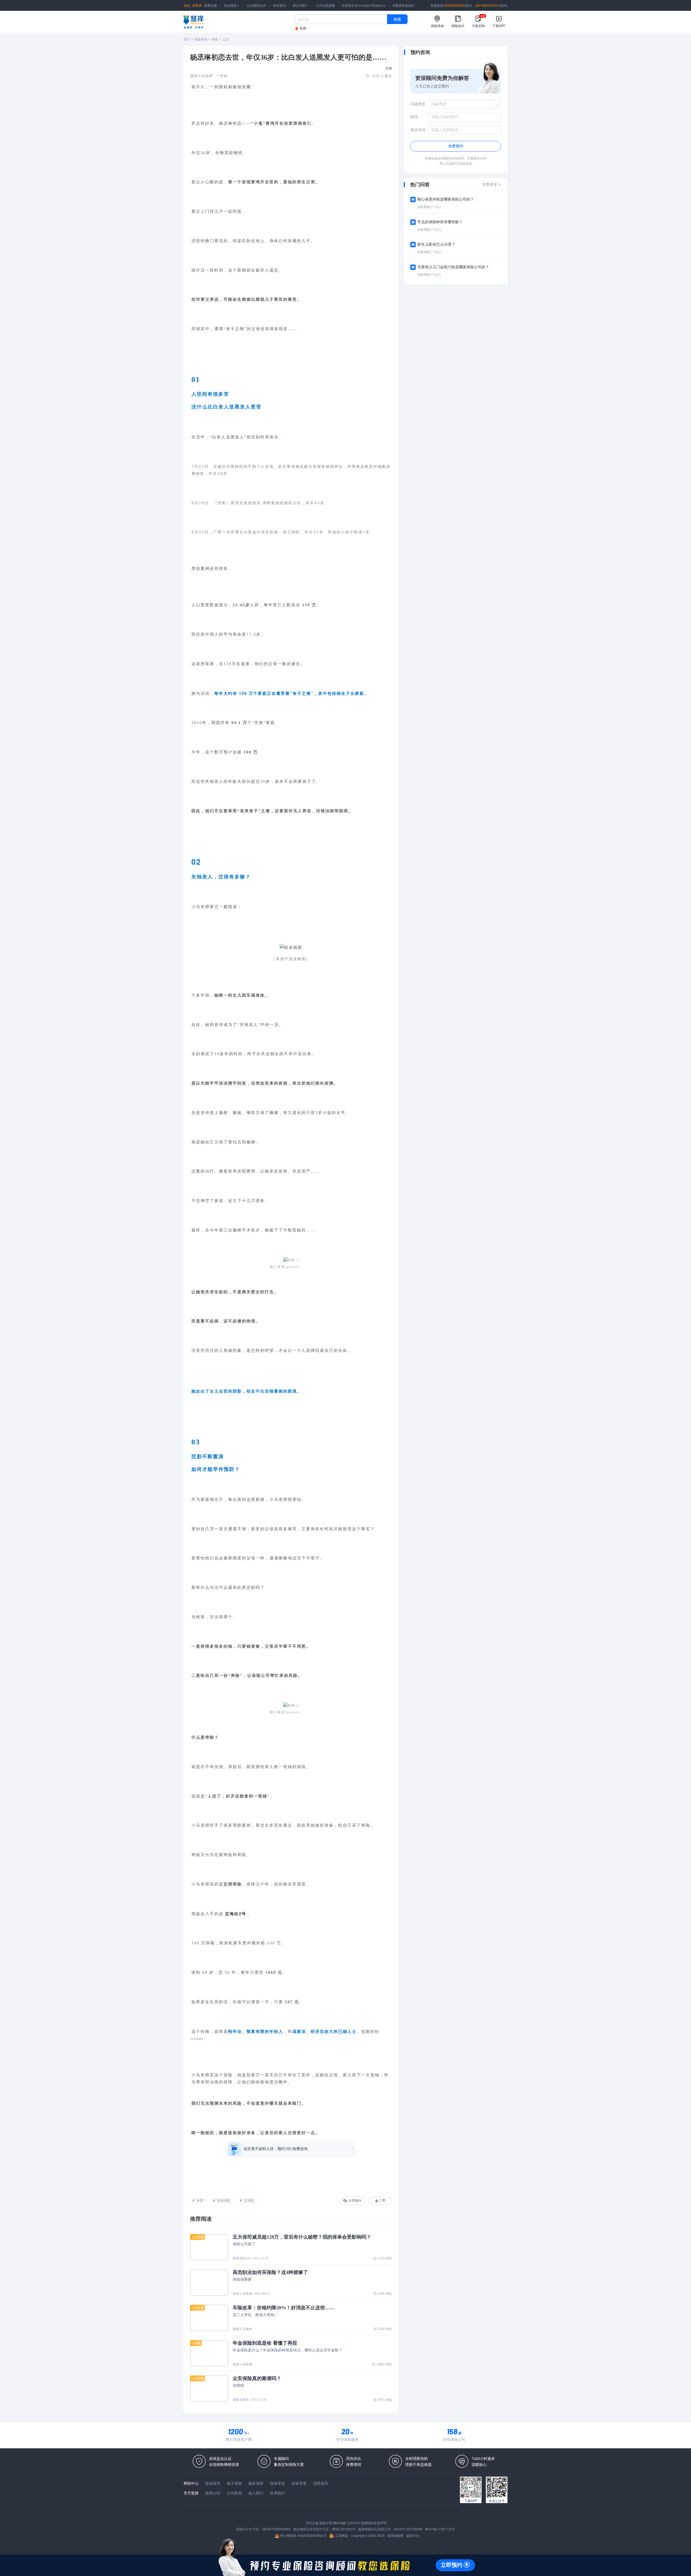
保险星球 (201, 39)
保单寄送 (277, 2483)
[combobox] (463, 104)
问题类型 (418, 104)
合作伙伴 (353, 2523)
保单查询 (279, 5)
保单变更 (299, 2483)
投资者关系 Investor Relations (363, 5)
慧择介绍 (213, 2493)
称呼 (414, 117)
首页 (187, 39)
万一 (214, 1529)
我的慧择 (232, 5)
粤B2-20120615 (344, 2529)
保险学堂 (326, 2523)
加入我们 (256, 2493)
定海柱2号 (236, 1914)
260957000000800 (276, 2529)
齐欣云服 (312, 2523)
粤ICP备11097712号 (440, 2529)
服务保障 (256, 2483)
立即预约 (452, 2565)
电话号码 (418, 130)
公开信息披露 (325, 5)
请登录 (197, 5)
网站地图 (340, 2523)
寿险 (215, 39)
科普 (200, 2201)
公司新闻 (234, 2493)
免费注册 (211, 5)
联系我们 (277, 2493)
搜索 (397, 19)
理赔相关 (321, 2483)
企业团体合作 (256, 5)
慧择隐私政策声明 (374, 2523)
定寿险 (249, 2201)
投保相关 (213, 2483)
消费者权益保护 (403, 5)
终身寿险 (224, 2201)
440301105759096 (408, 2529)
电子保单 (234, 2483)
